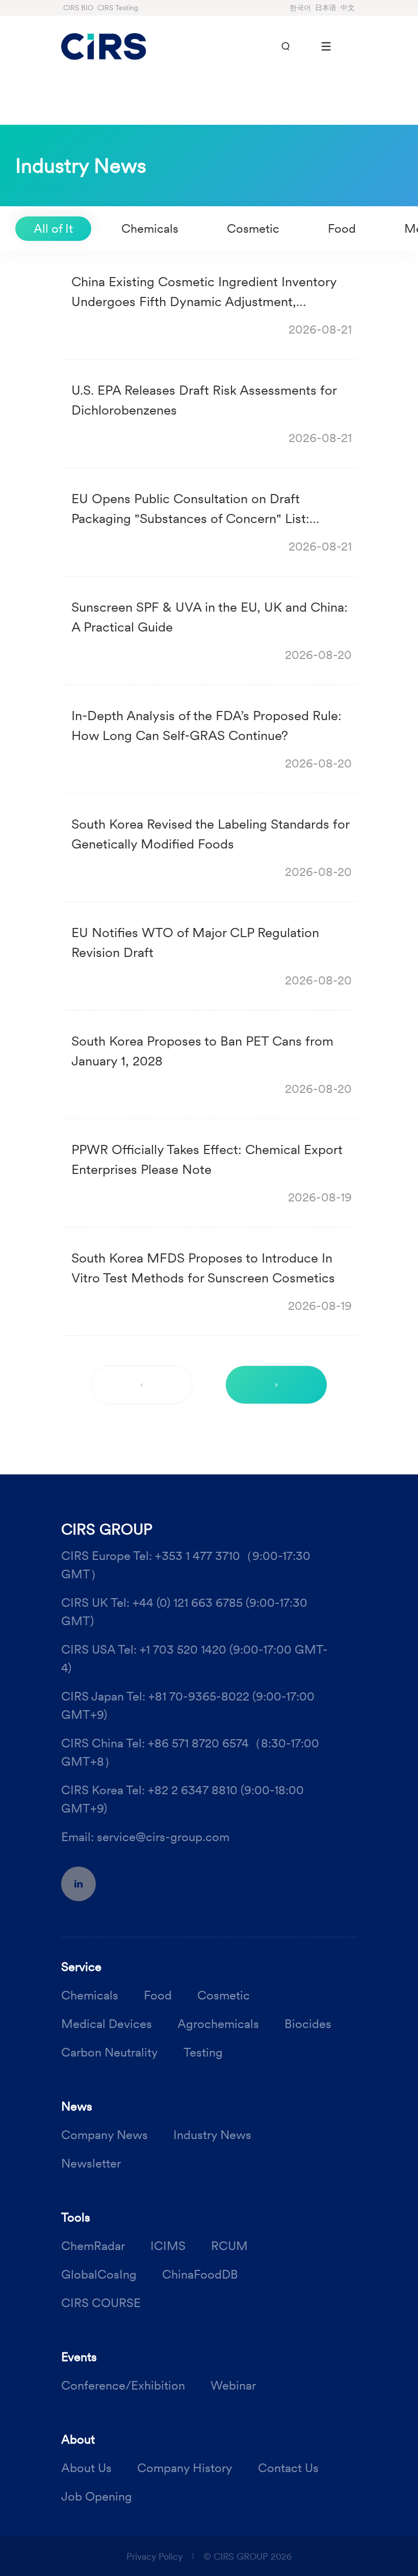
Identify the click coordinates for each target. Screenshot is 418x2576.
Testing (203, 2052)
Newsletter (91, 2163)
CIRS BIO (78, 8)
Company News (104, 2135)
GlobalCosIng (99, 2274)
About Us (86, 2468)
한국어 (300, 8)
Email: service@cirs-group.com (145, 1837)
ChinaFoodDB (200, 2274)
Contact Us (288, 2468)
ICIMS (168, 2246)
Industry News (212, 2135)
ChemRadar (93, 2246)
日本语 (326, 8)
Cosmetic (253, 228)
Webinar (233, 2385)
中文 (348, 8)
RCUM (229, 2246)
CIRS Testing (118, 8)
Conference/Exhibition (123, 2385)
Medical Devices (107, 2024)
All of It (53, 228)
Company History (185, 2468)
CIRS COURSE (101, 2303)
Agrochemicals (218, 2024)
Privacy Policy (154, 2556)
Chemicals (150, 228)
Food (342, 228)
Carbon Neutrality (110, 2052)
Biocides (308, 2024)
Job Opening (97, 2496)
